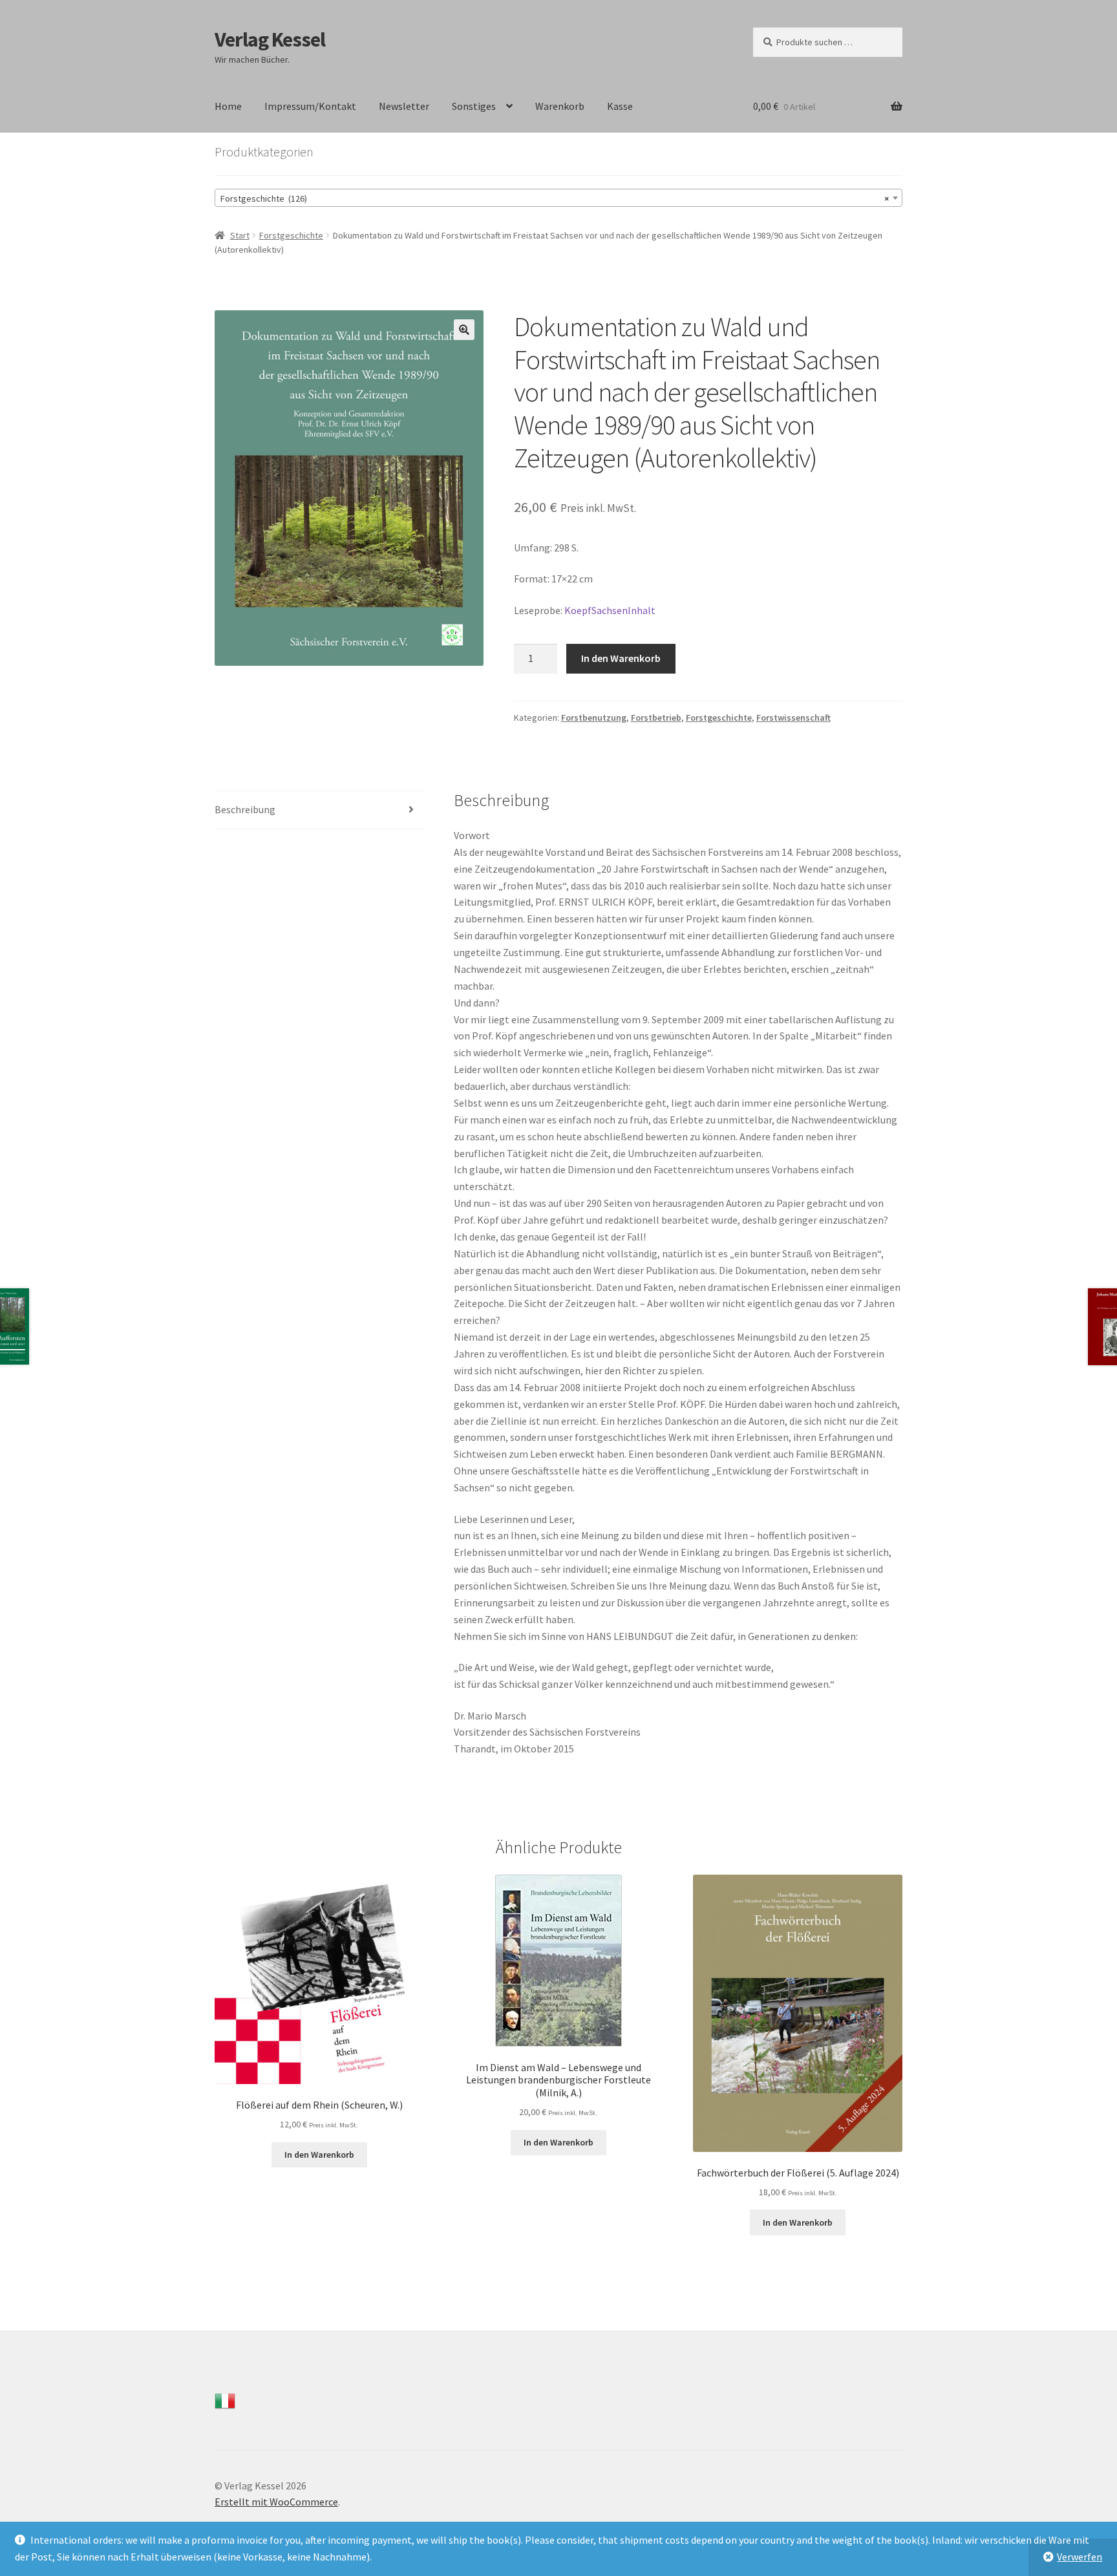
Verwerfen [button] (1080, 2557)
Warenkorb (560, 106)
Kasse (620, 106)
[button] (464, 330)
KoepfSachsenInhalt (610, 610)
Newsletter (404, 106)
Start (240, 235)
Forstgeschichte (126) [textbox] (555, 198)
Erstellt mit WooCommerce (276, 2502)
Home (228, 106)
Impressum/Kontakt (310, 106)
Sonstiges (474, 106)
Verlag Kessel (270, 39)
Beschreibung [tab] (245, 809)
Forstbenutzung (594, 718)
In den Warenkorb (621, 658)
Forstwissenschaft (793, 718)
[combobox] (558, 198)
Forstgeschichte (291, 235)
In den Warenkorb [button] (319, 2155)
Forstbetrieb (656, 718)
